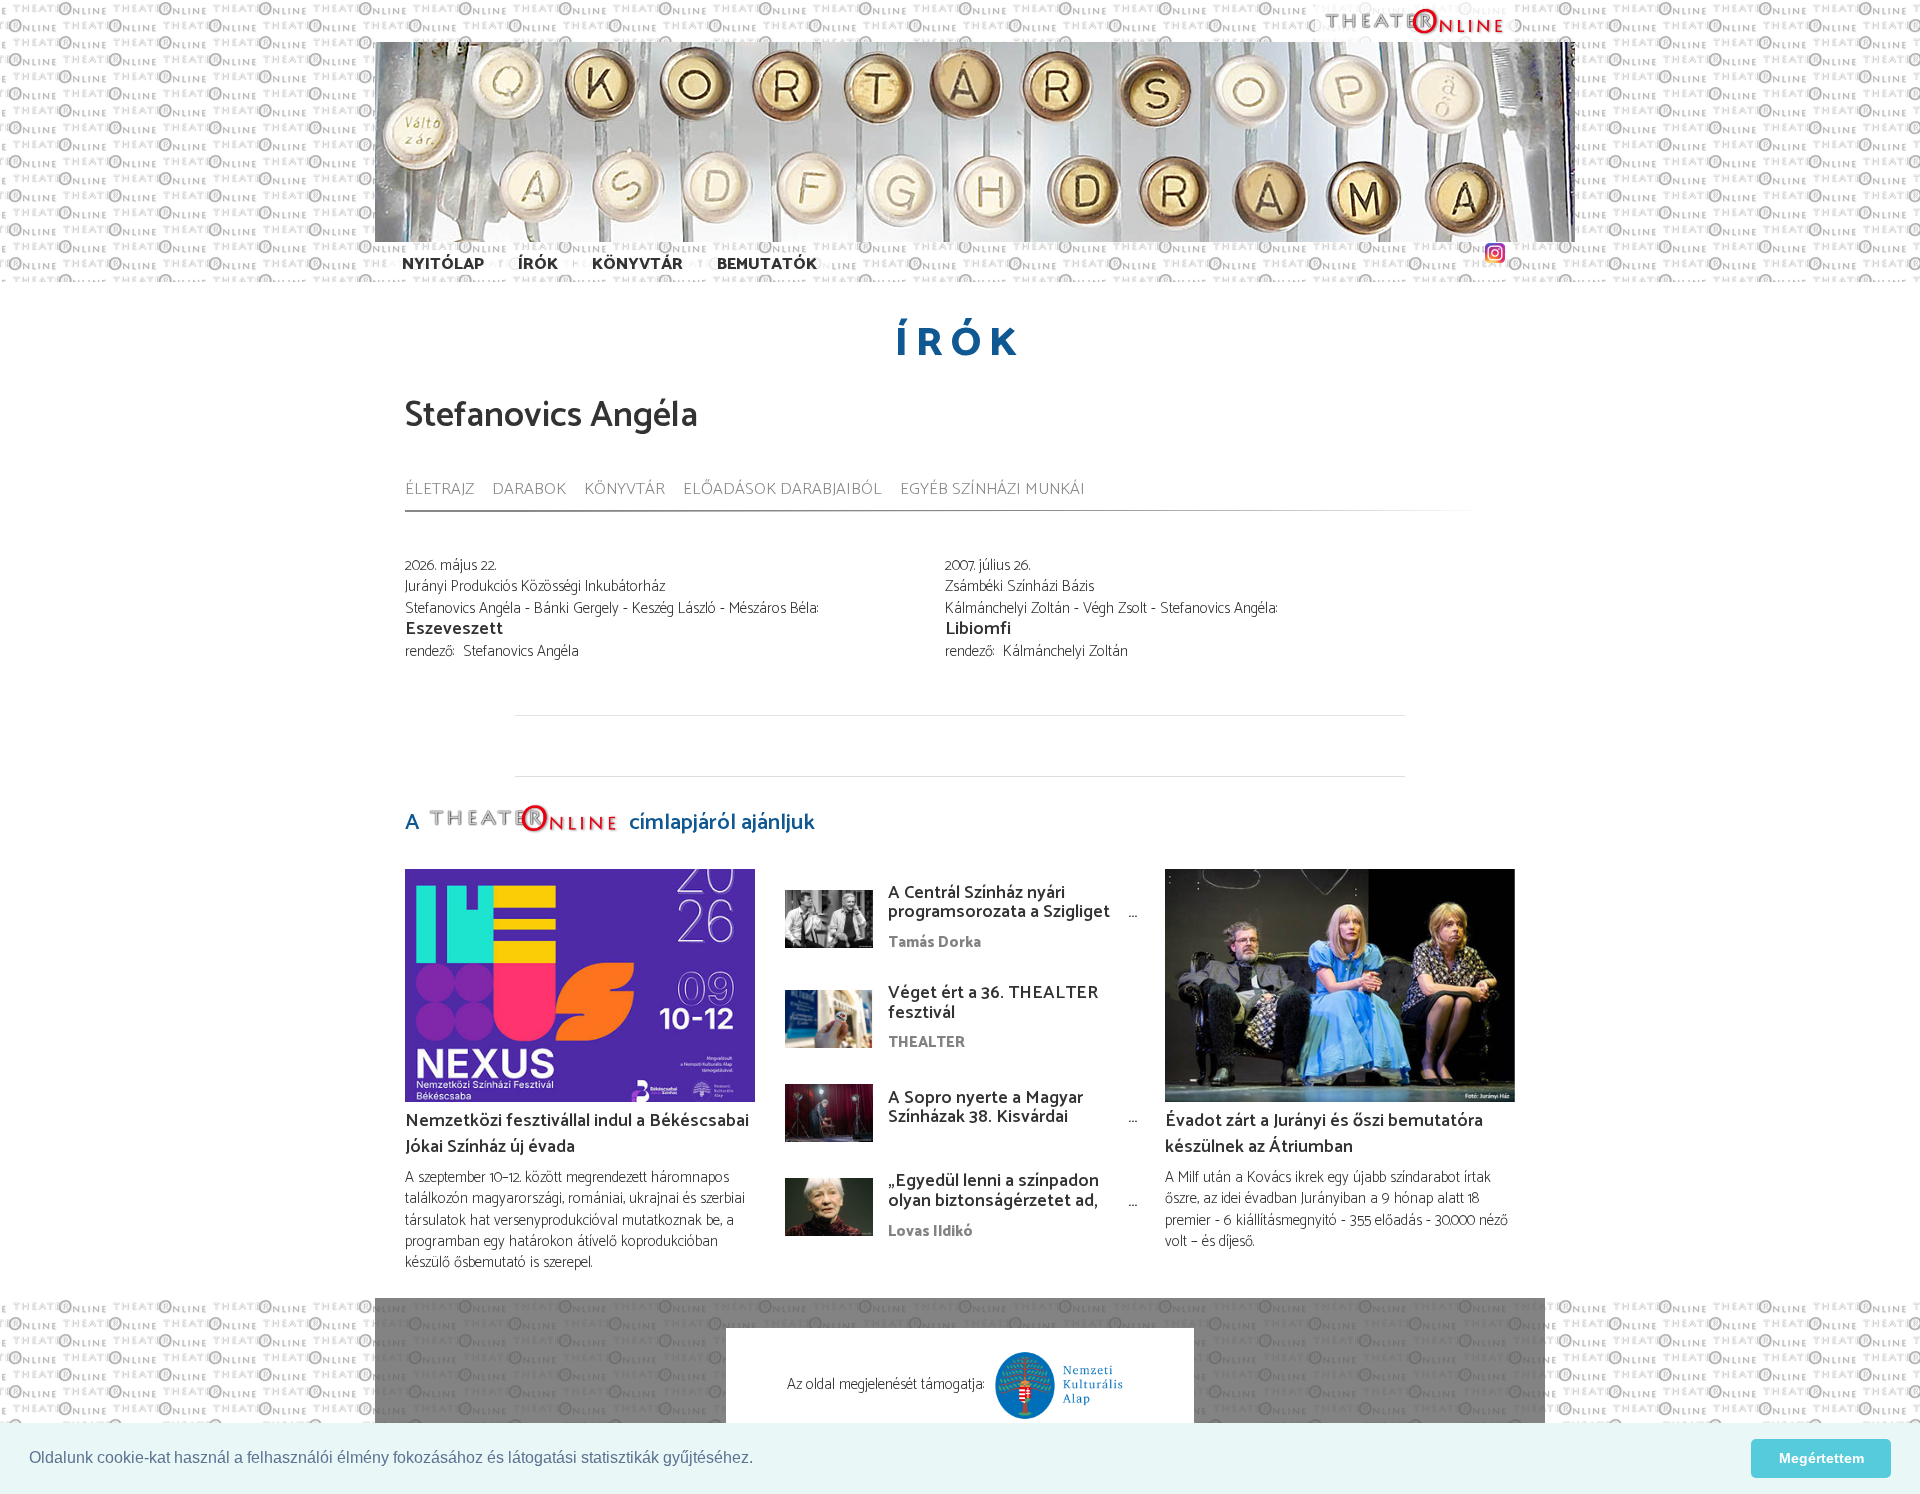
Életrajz (439, 490)
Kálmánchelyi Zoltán (1065, 651)
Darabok (529, 490)
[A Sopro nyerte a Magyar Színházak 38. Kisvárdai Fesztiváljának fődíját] (829, 1113)
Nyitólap (443, 264)
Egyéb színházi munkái (992, 490)
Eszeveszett (454, 629)
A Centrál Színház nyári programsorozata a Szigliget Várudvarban (999, 913)
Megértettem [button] (1821, 1458)
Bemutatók (767, 264)
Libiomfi (978, 629)
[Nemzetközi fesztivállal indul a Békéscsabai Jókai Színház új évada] (580, 985)
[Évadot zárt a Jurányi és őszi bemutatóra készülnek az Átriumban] (1340, 985)
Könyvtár (637, 264)
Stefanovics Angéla (521, 651)
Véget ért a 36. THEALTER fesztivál (993, 1003)
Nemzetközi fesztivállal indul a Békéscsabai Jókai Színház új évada (577, 1134)
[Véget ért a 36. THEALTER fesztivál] (829, 1019)
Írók (538, 264)
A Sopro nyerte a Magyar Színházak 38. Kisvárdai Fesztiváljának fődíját (985, 1118)
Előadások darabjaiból (782, 490)
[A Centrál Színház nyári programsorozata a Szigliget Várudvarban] (829, 919)
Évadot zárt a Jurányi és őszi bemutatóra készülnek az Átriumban (1324, 1134)
